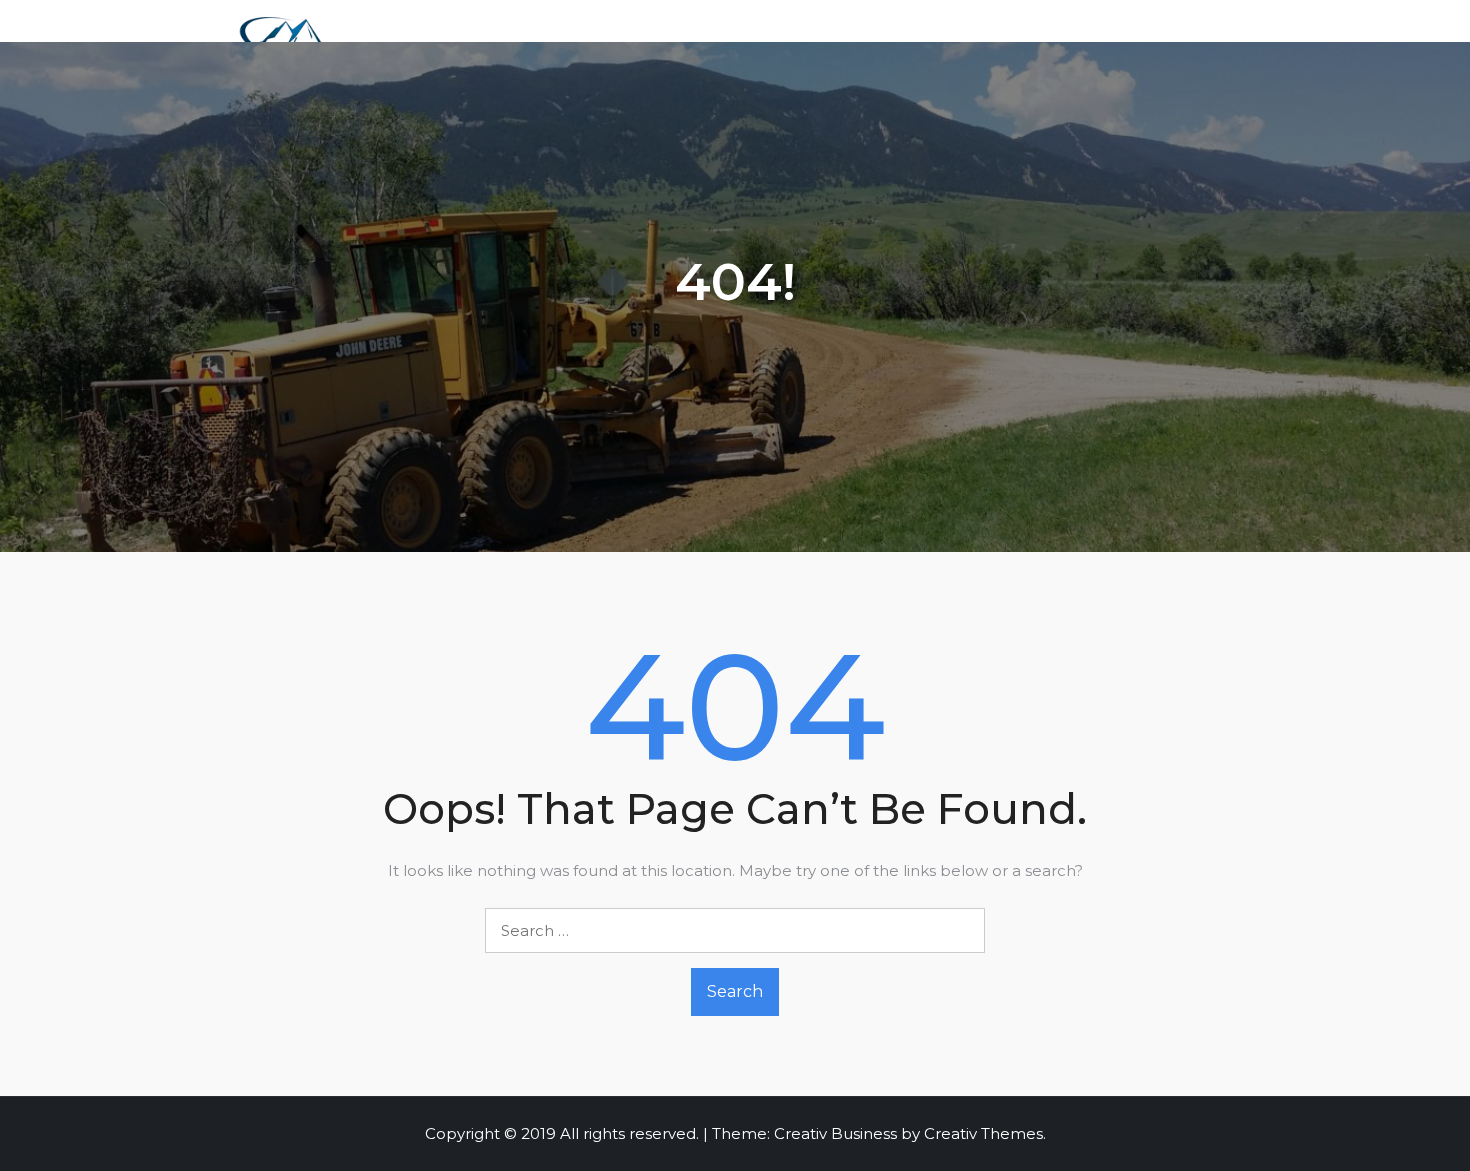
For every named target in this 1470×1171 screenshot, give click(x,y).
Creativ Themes (983, 1133)
